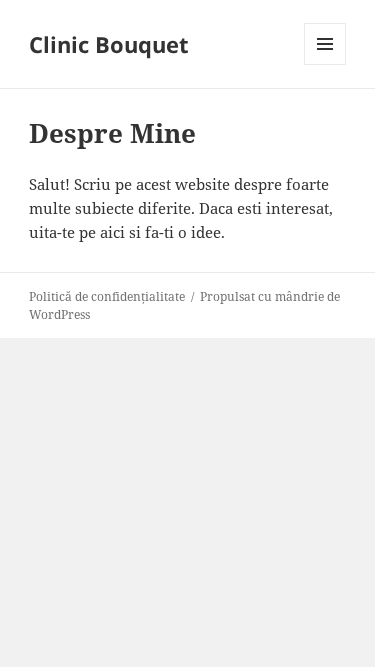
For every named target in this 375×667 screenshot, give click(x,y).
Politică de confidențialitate (107, 296)
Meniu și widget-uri (325, 64)
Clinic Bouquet (109, 44)
